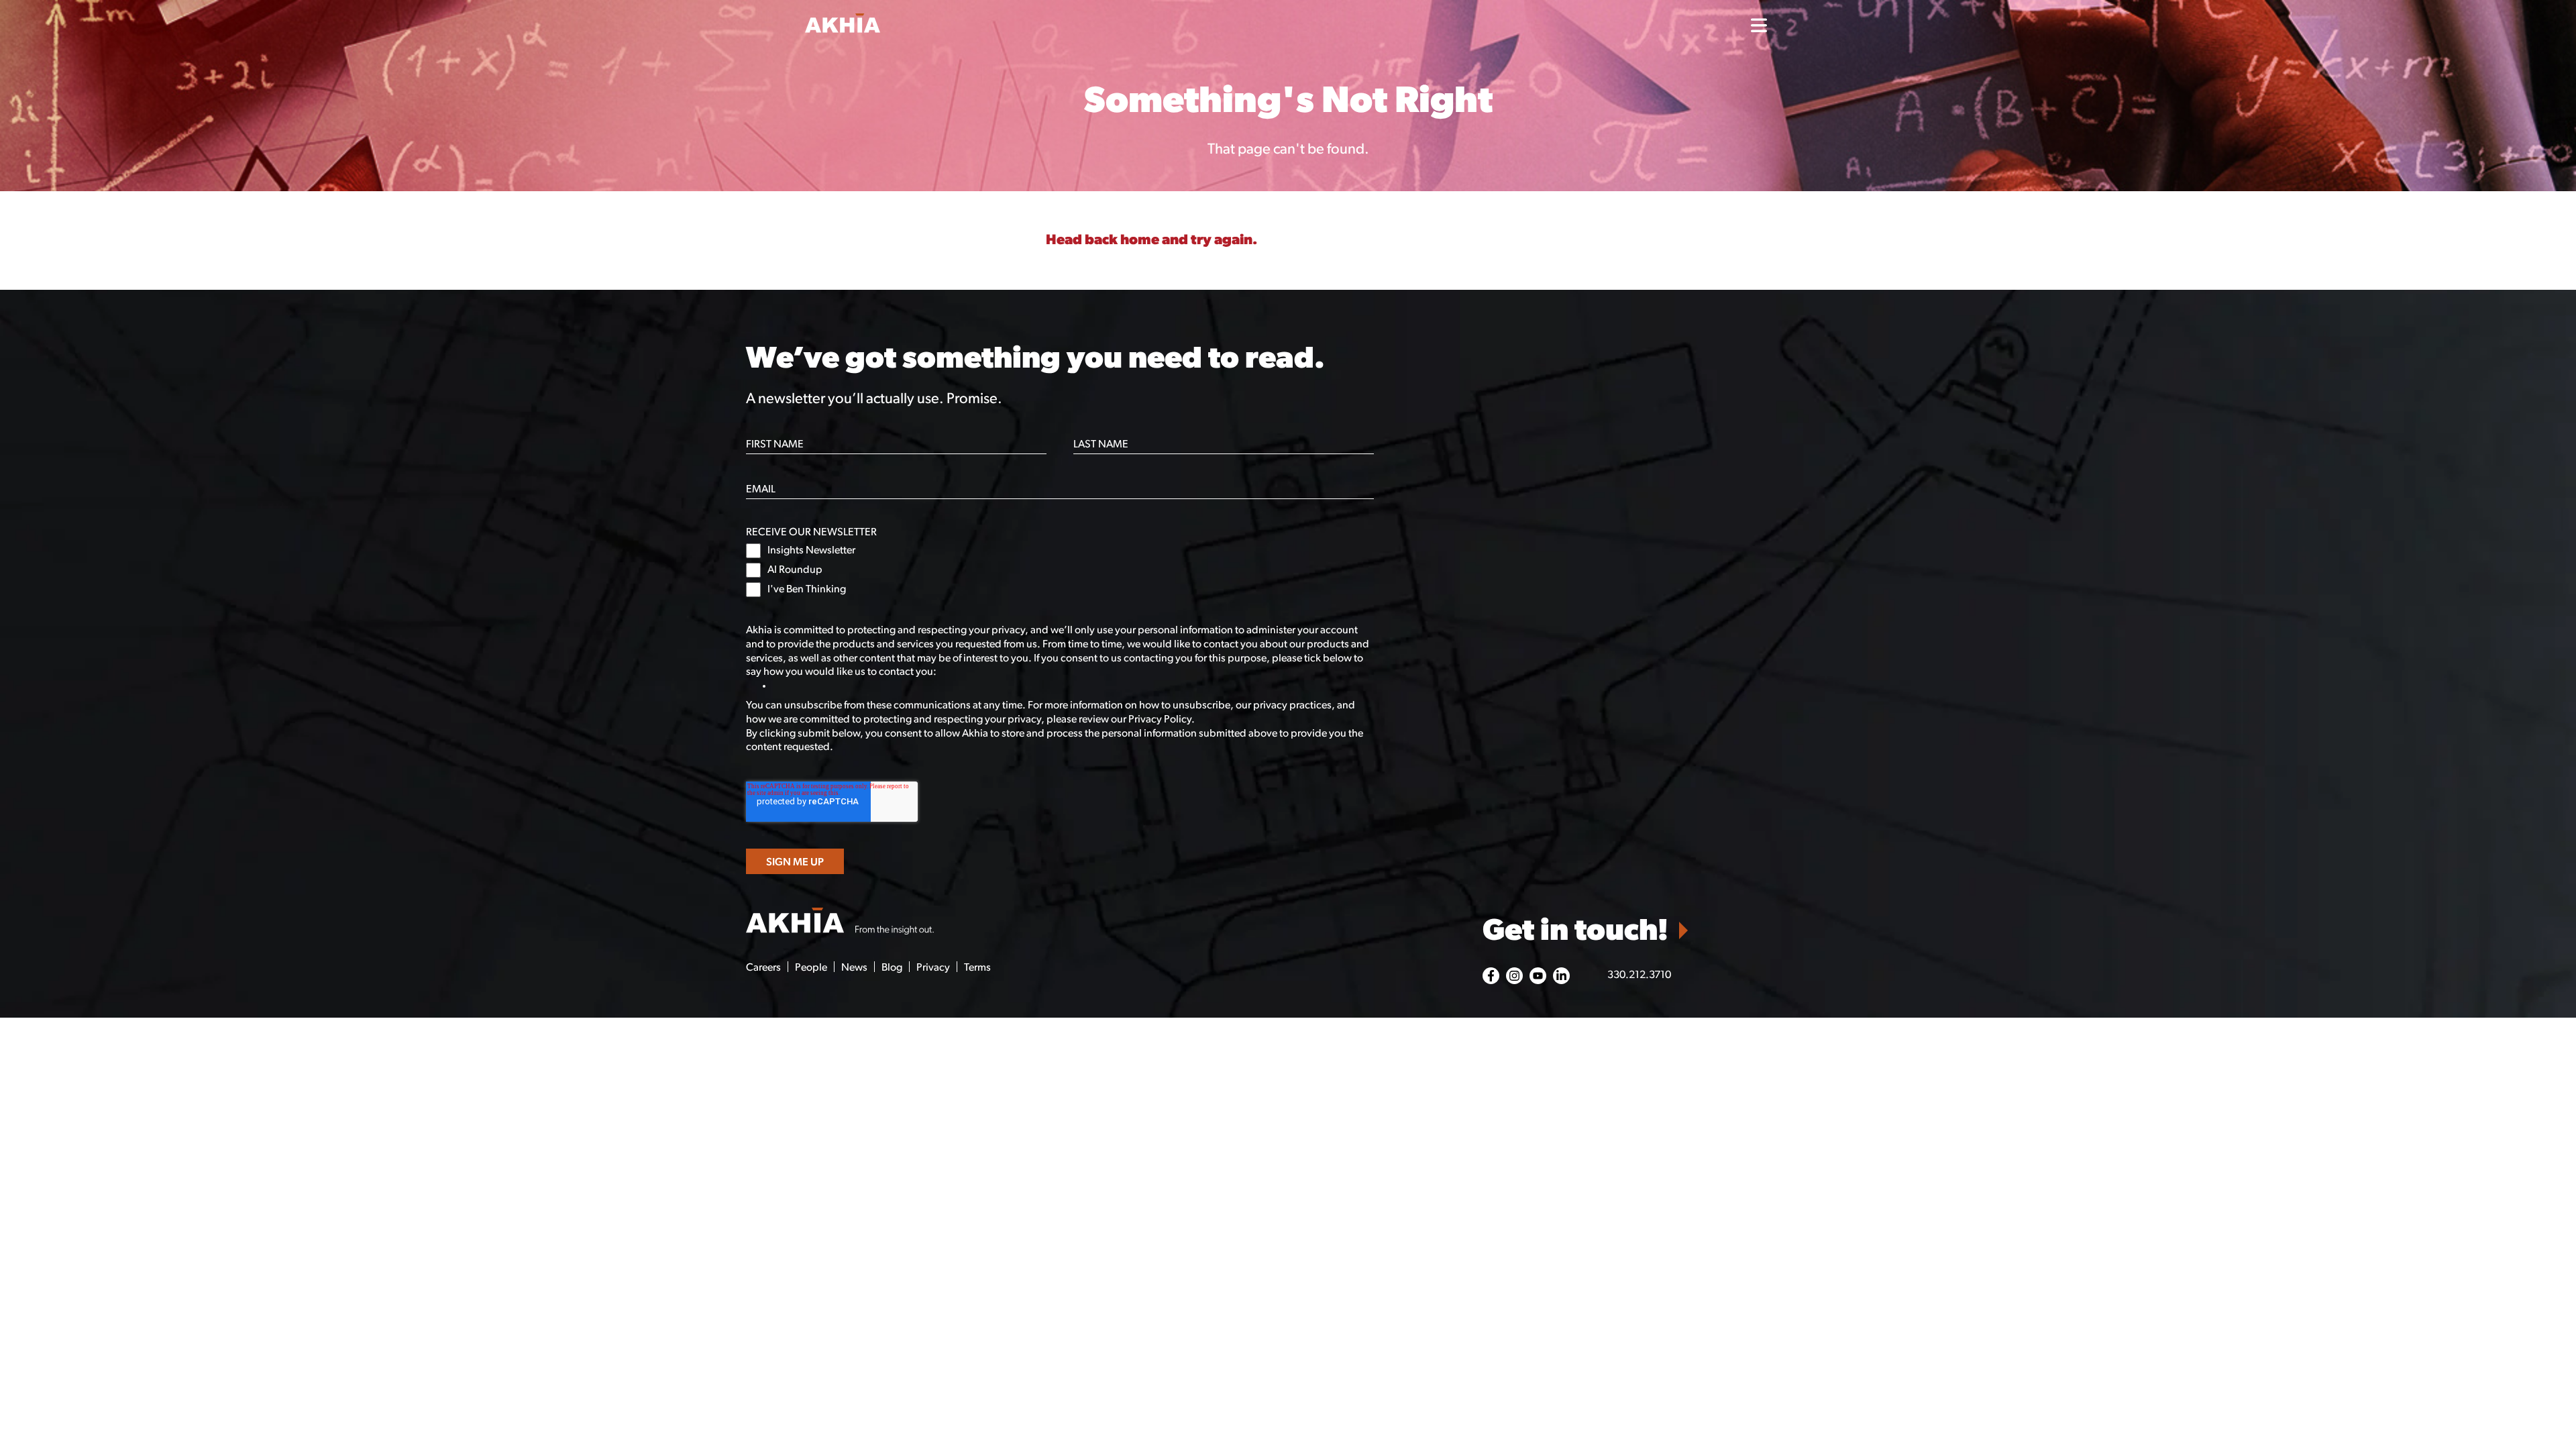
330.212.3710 (1639, 975)
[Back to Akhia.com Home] (840, 922)
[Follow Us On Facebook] (1491, 976)
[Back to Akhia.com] (926, 25)
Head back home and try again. (1151, 240)
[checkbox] (1060, 570)
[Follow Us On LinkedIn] (1561, 976)
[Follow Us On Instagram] (1514, 976)
